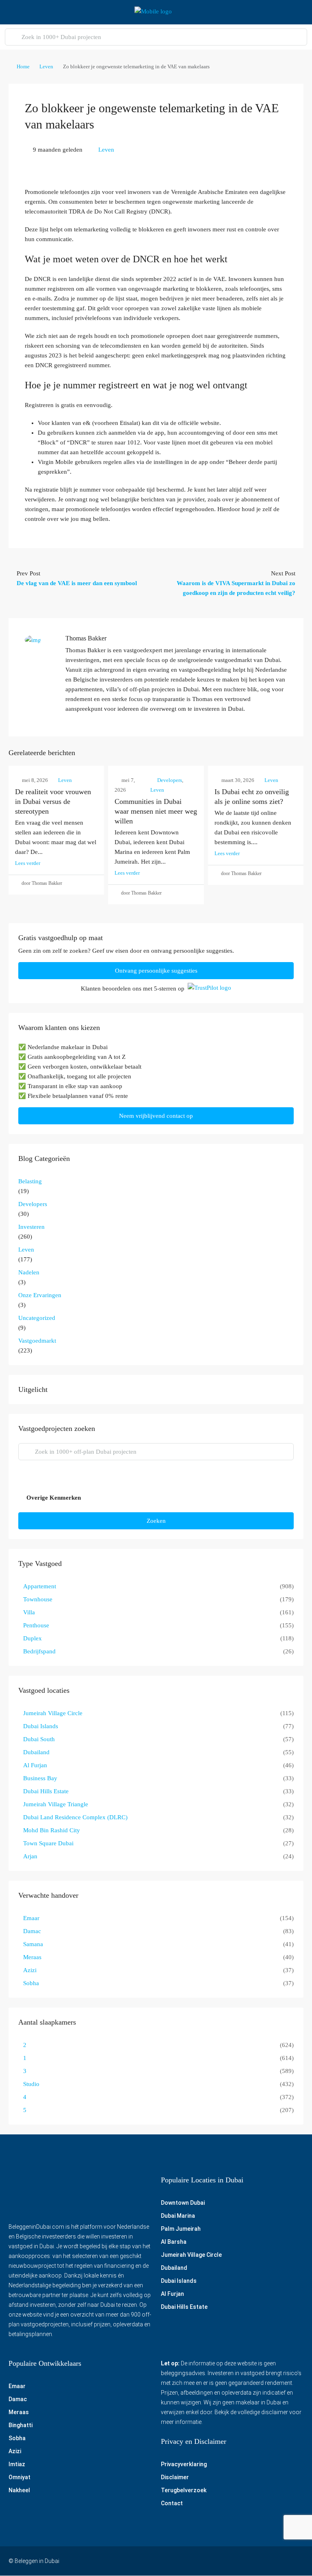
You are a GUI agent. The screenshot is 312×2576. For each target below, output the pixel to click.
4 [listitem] (25, 2097)
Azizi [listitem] (30, 1970)
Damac (18, 2400)
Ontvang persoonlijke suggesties (156, 971)
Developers (170, 780)
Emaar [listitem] (31, 1918)
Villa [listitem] (29, 1612)
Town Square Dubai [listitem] (48, 1843)
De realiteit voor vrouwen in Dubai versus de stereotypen (53, 801)
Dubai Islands (179, 2281)
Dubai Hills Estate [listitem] (46, 1791)
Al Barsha (174, 2242)
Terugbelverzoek (184, 2491)
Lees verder (28, 863)
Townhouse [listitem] (38, 1599)
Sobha (17, 2439)
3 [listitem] (25, 2071)
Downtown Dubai (183, 2203)
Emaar (17, 2387)
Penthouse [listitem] (36, 1625)
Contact (172, 2504)
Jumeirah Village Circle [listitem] (53, 1713)
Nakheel (19, 2491)
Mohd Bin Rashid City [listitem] (52, 1830)
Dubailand (174, 2268)
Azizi (15, 2452)
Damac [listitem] (32, 1931)
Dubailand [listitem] (36, 1752)
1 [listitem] (25, 2058)
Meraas (19, 2413)
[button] (156, 1498)
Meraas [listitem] (32, 1957)
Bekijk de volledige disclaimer (251, 2413)
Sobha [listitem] (31, 1983)
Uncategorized (37, 1318)
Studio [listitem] (31, 2084)
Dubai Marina (178, 2216)
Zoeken (156, 1521)
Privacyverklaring (184, 2465)
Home (23, 66)
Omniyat (19, 2478)
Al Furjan (172, 2294)
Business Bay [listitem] (40, 1778)
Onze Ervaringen (40, 1295)
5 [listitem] (25, 2110)
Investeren (31, 1227)
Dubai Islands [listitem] (41, 1726)
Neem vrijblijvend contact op (156, 1116)
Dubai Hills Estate (184, 2307)
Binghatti (21, 2426)
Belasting (30, 1181)
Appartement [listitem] (40, 1586)
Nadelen (29, 1272)
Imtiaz (17, 2465)
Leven (46, 66)
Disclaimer (175, 2478)
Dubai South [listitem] (39, 1739)
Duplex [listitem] (32, 1638)
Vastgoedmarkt (37, 1341)
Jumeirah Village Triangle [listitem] (56, 1804)
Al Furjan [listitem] (35, 1765)
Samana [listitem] (33, 1944)
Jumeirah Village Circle (191, 2255)
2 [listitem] (25, 2045)
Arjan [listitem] (30, 1856)
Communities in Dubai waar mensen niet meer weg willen (156, 811)
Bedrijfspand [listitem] (39, 1651)
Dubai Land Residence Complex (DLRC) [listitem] (75, 1817)
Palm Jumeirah (181, 2229)
